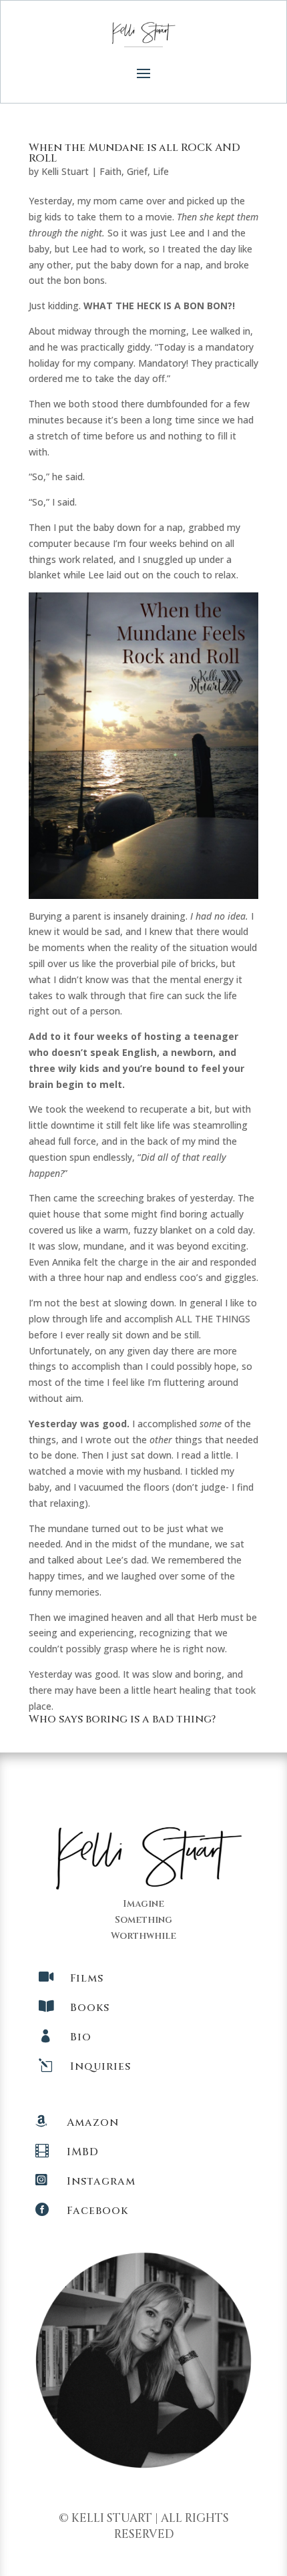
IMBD (83, 2152)
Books (90, 2008)
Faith (110, 171)
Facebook (97, 2211)
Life (161, 171)
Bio (81, 2037)
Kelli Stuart (65, 171)
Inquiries (100, 2066)
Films (87, 1978)
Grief (137, 171)
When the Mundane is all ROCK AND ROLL (134, 153)
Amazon (93, 2123)
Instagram (101, 2181)
